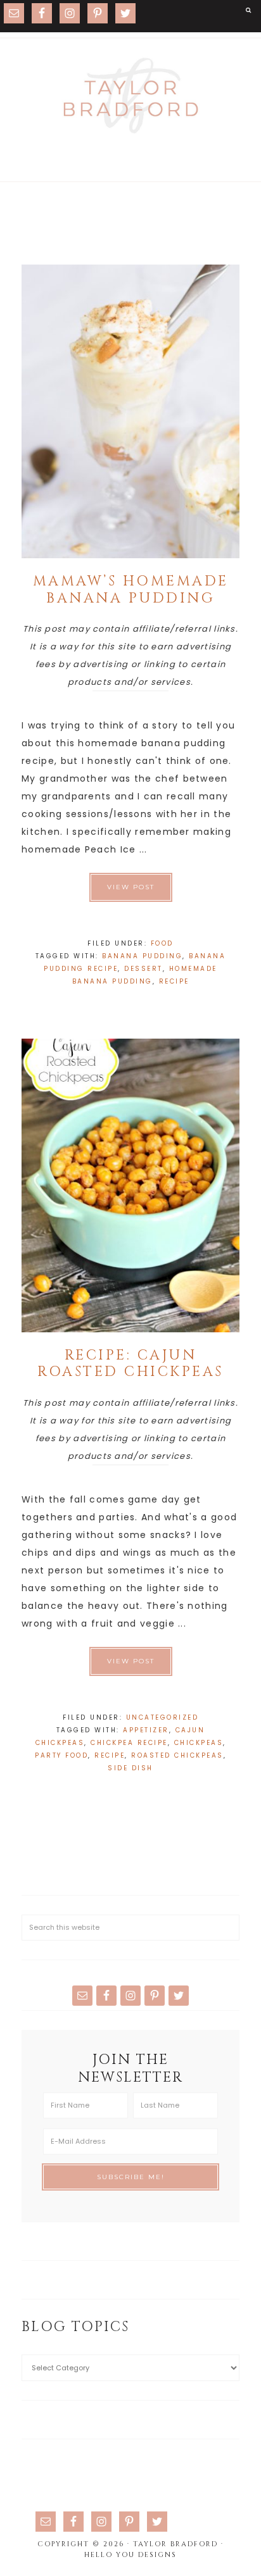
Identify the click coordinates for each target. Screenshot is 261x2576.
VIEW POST (131, 887)
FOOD (162, 943)
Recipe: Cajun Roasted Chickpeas (130, 1364)
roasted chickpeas (177, 1755)
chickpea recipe (129, 1743)
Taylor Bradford (130, 96)
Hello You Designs (130, 2555)
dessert (143, 969)
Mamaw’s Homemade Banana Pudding (131, 590)
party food (61, 1755)
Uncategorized (162, 1717)
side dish (130, 1768)
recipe (174, 981)
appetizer (146, 1730)
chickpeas (199, 1743)
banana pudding (142, 956)
